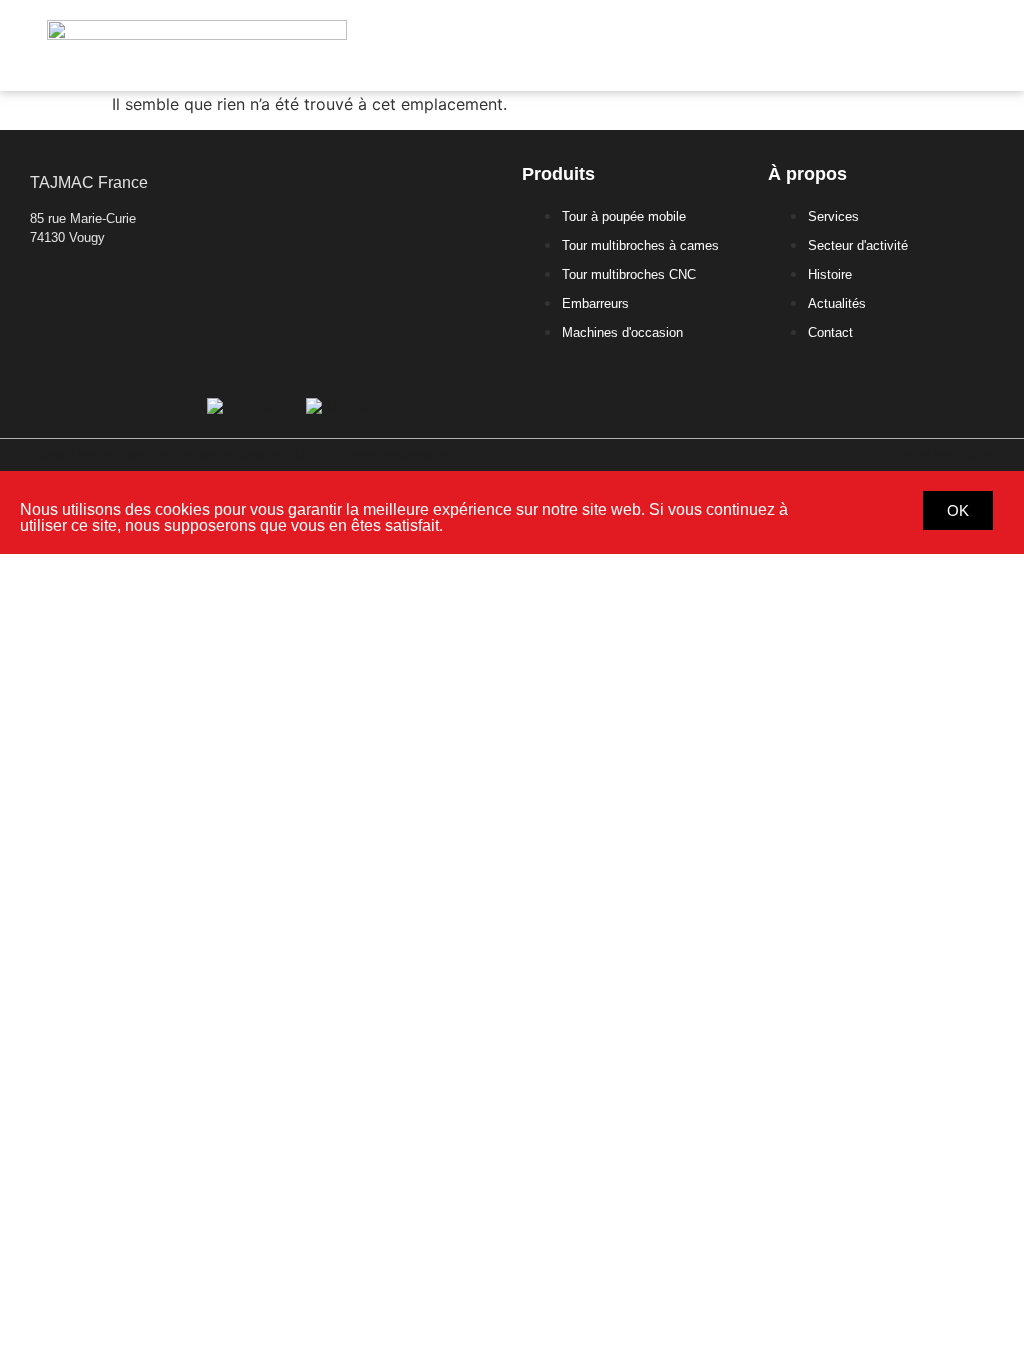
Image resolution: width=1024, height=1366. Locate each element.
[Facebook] (66, 292)
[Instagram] (92, 292)
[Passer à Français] (246, 405)
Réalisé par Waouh (941, 455)
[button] (969, 45)
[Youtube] (118, 292)
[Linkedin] (40, 292)
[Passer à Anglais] (341, 405)
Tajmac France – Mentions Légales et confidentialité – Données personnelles (239, 455)
